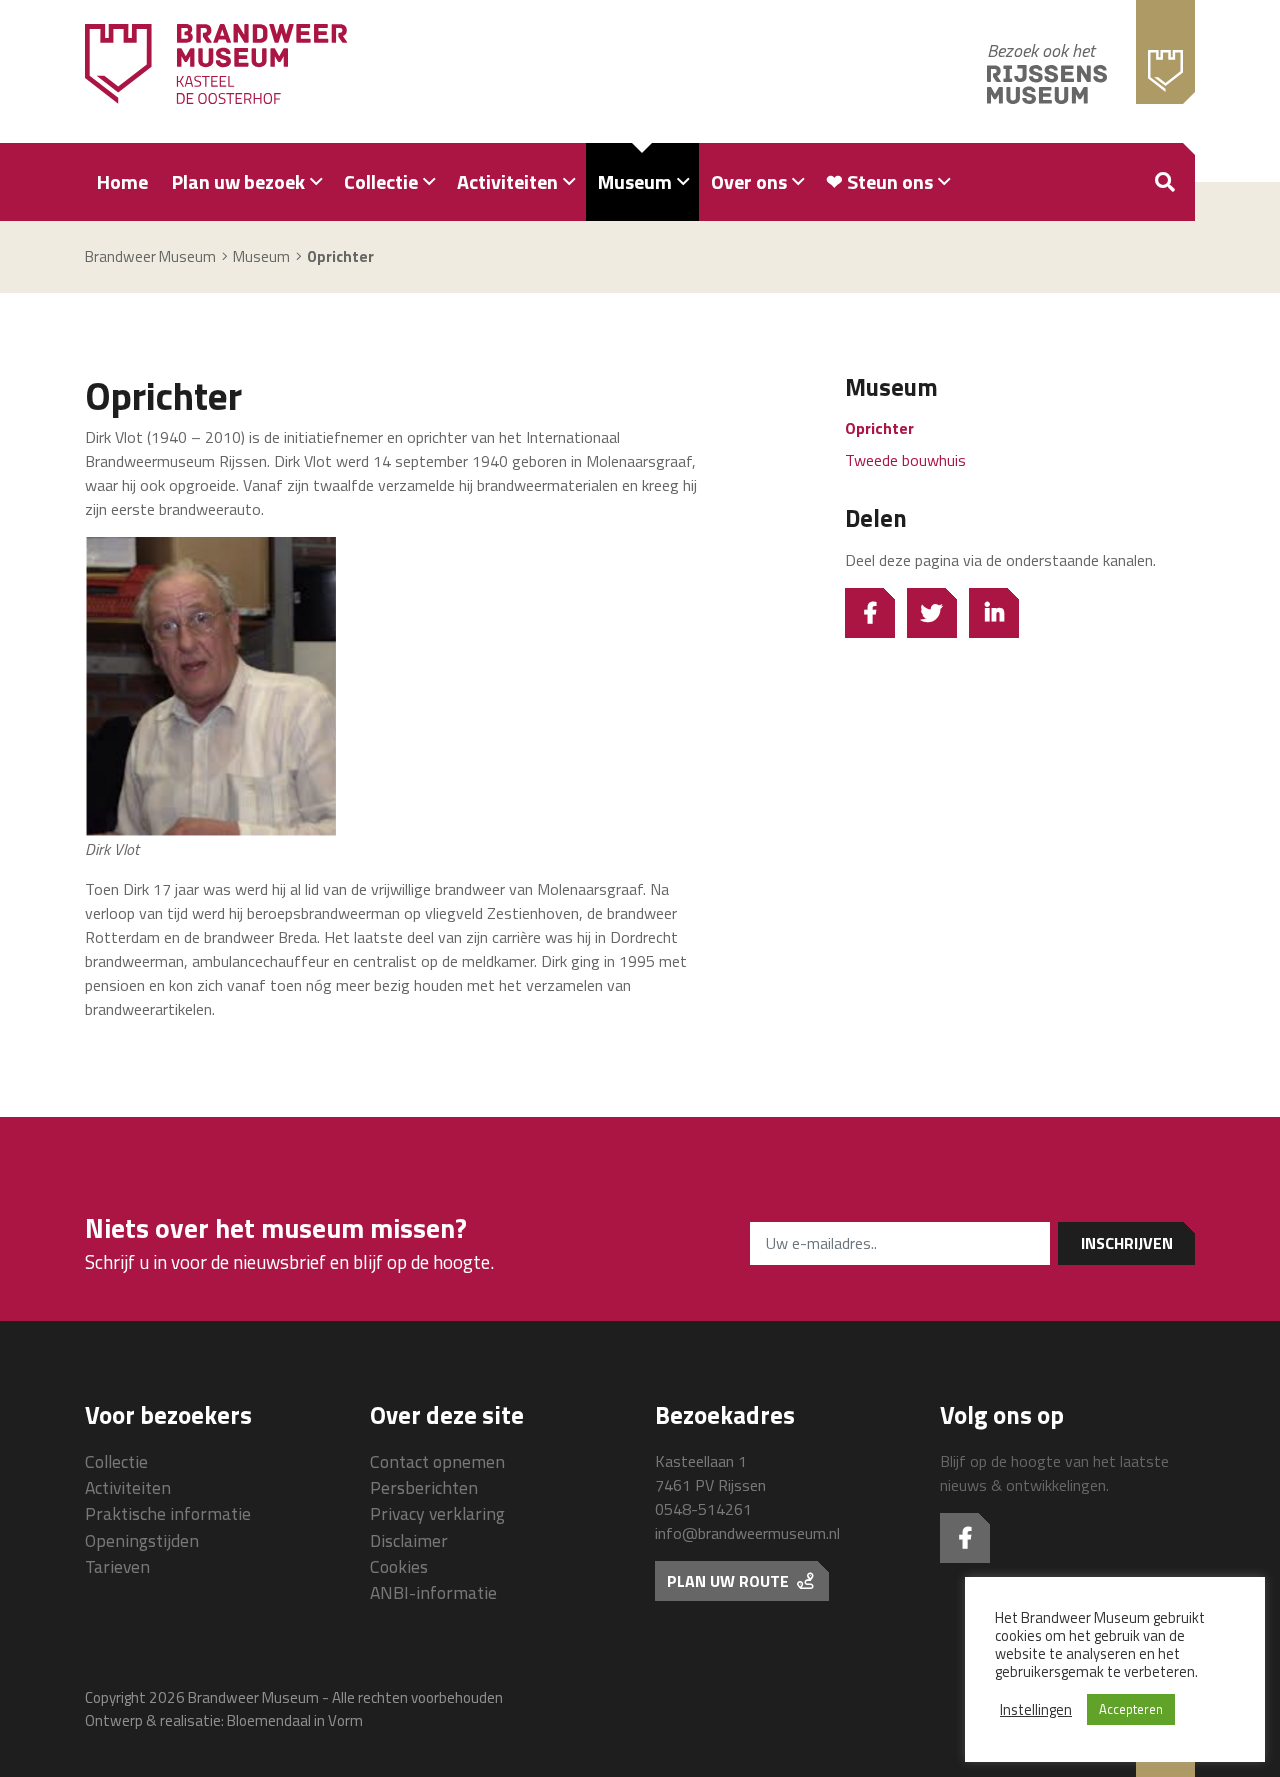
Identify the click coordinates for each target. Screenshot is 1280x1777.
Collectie (381, 181)
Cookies (399, 1566)
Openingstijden (142, 1540)
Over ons (749, 181)
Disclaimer (409, 1540)
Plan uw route (730, 1581)
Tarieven (117, 1566)
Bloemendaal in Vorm (295, 1720)
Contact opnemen (437, 1461)
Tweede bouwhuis (905, 460)
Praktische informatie (168, 1513)
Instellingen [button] (1036, 1710)
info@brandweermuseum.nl (747, 1533)
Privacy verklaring (437, 1513)
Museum (635, 181)
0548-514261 (703, 1509)
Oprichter (879, 428)
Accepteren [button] (1131, 1709)
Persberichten (424, 1487)
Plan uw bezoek (238, 181)
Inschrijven (1127, 1243)
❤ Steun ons (879, 181)
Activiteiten (507, 181)
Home (122, 181)
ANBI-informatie (433, 1592)
